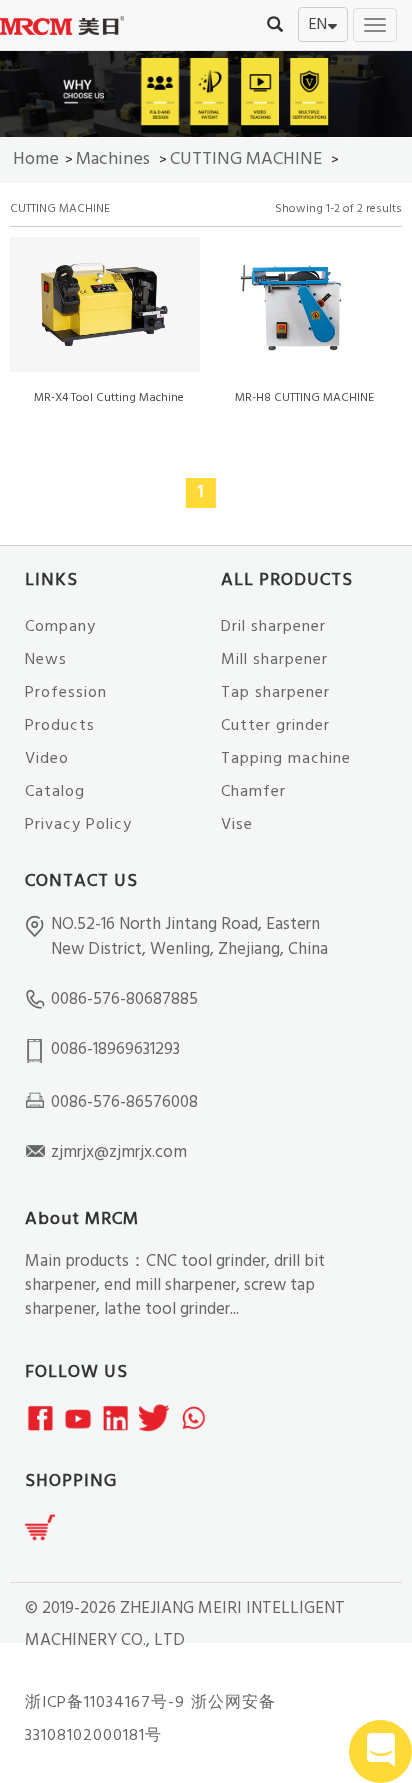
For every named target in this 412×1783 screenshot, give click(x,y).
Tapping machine (286, 759)
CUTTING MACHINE (246, 159)
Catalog (55, 792)
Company (60, 627)
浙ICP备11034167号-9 (105, 1703)
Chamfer (253, 792)
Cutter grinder (275, 726)
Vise (237, 825)
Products (60, 726)
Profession (66, 693)
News (46, 660)
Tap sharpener (275, 693)
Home (36, 159)
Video (47, 759)
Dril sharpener (273, 627)
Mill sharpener (274, 660)
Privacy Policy (78, 825)
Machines (113, 159)
